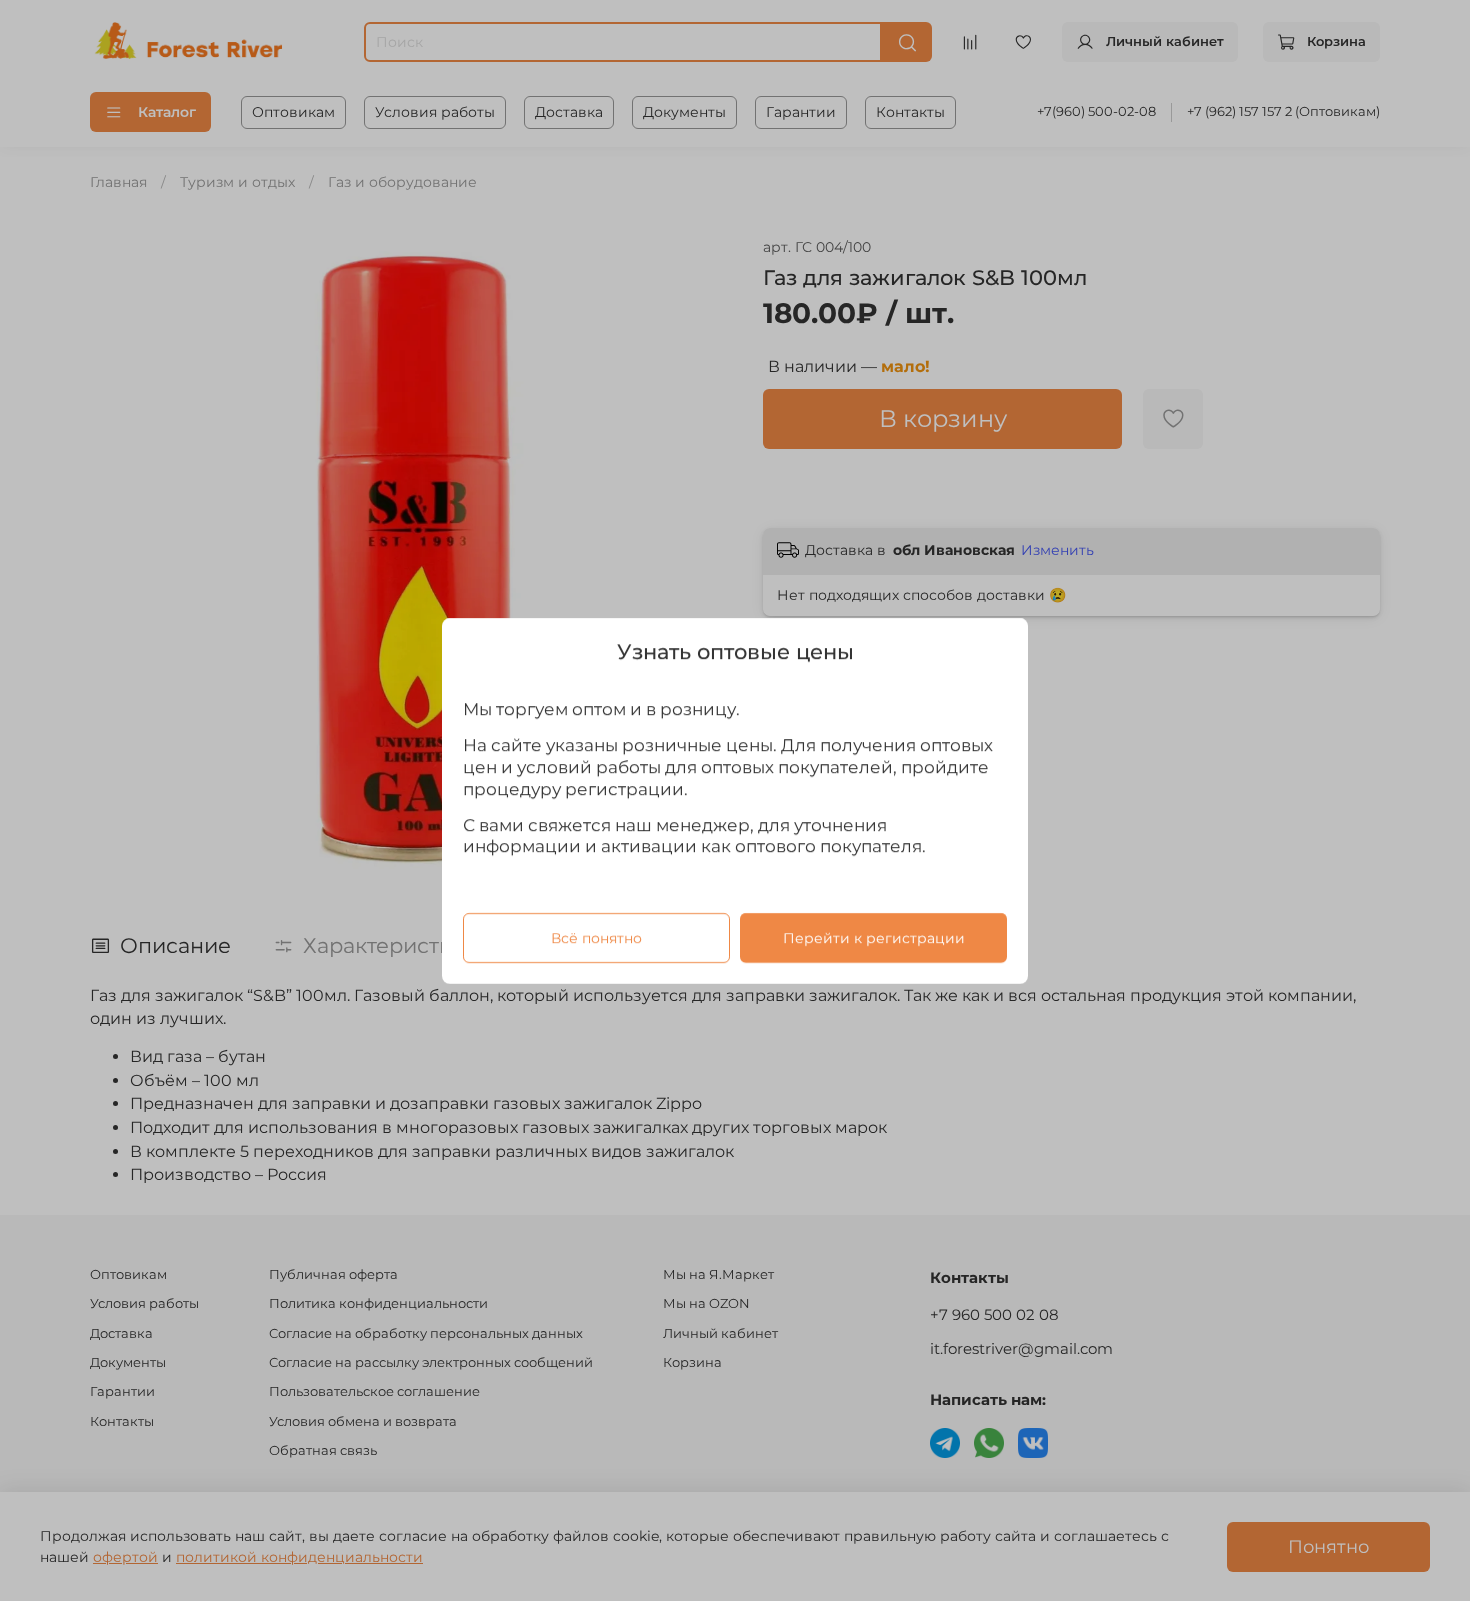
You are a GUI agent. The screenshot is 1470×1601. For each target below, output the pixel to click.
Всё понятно (596, 937)
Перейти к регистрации (874, 937)
